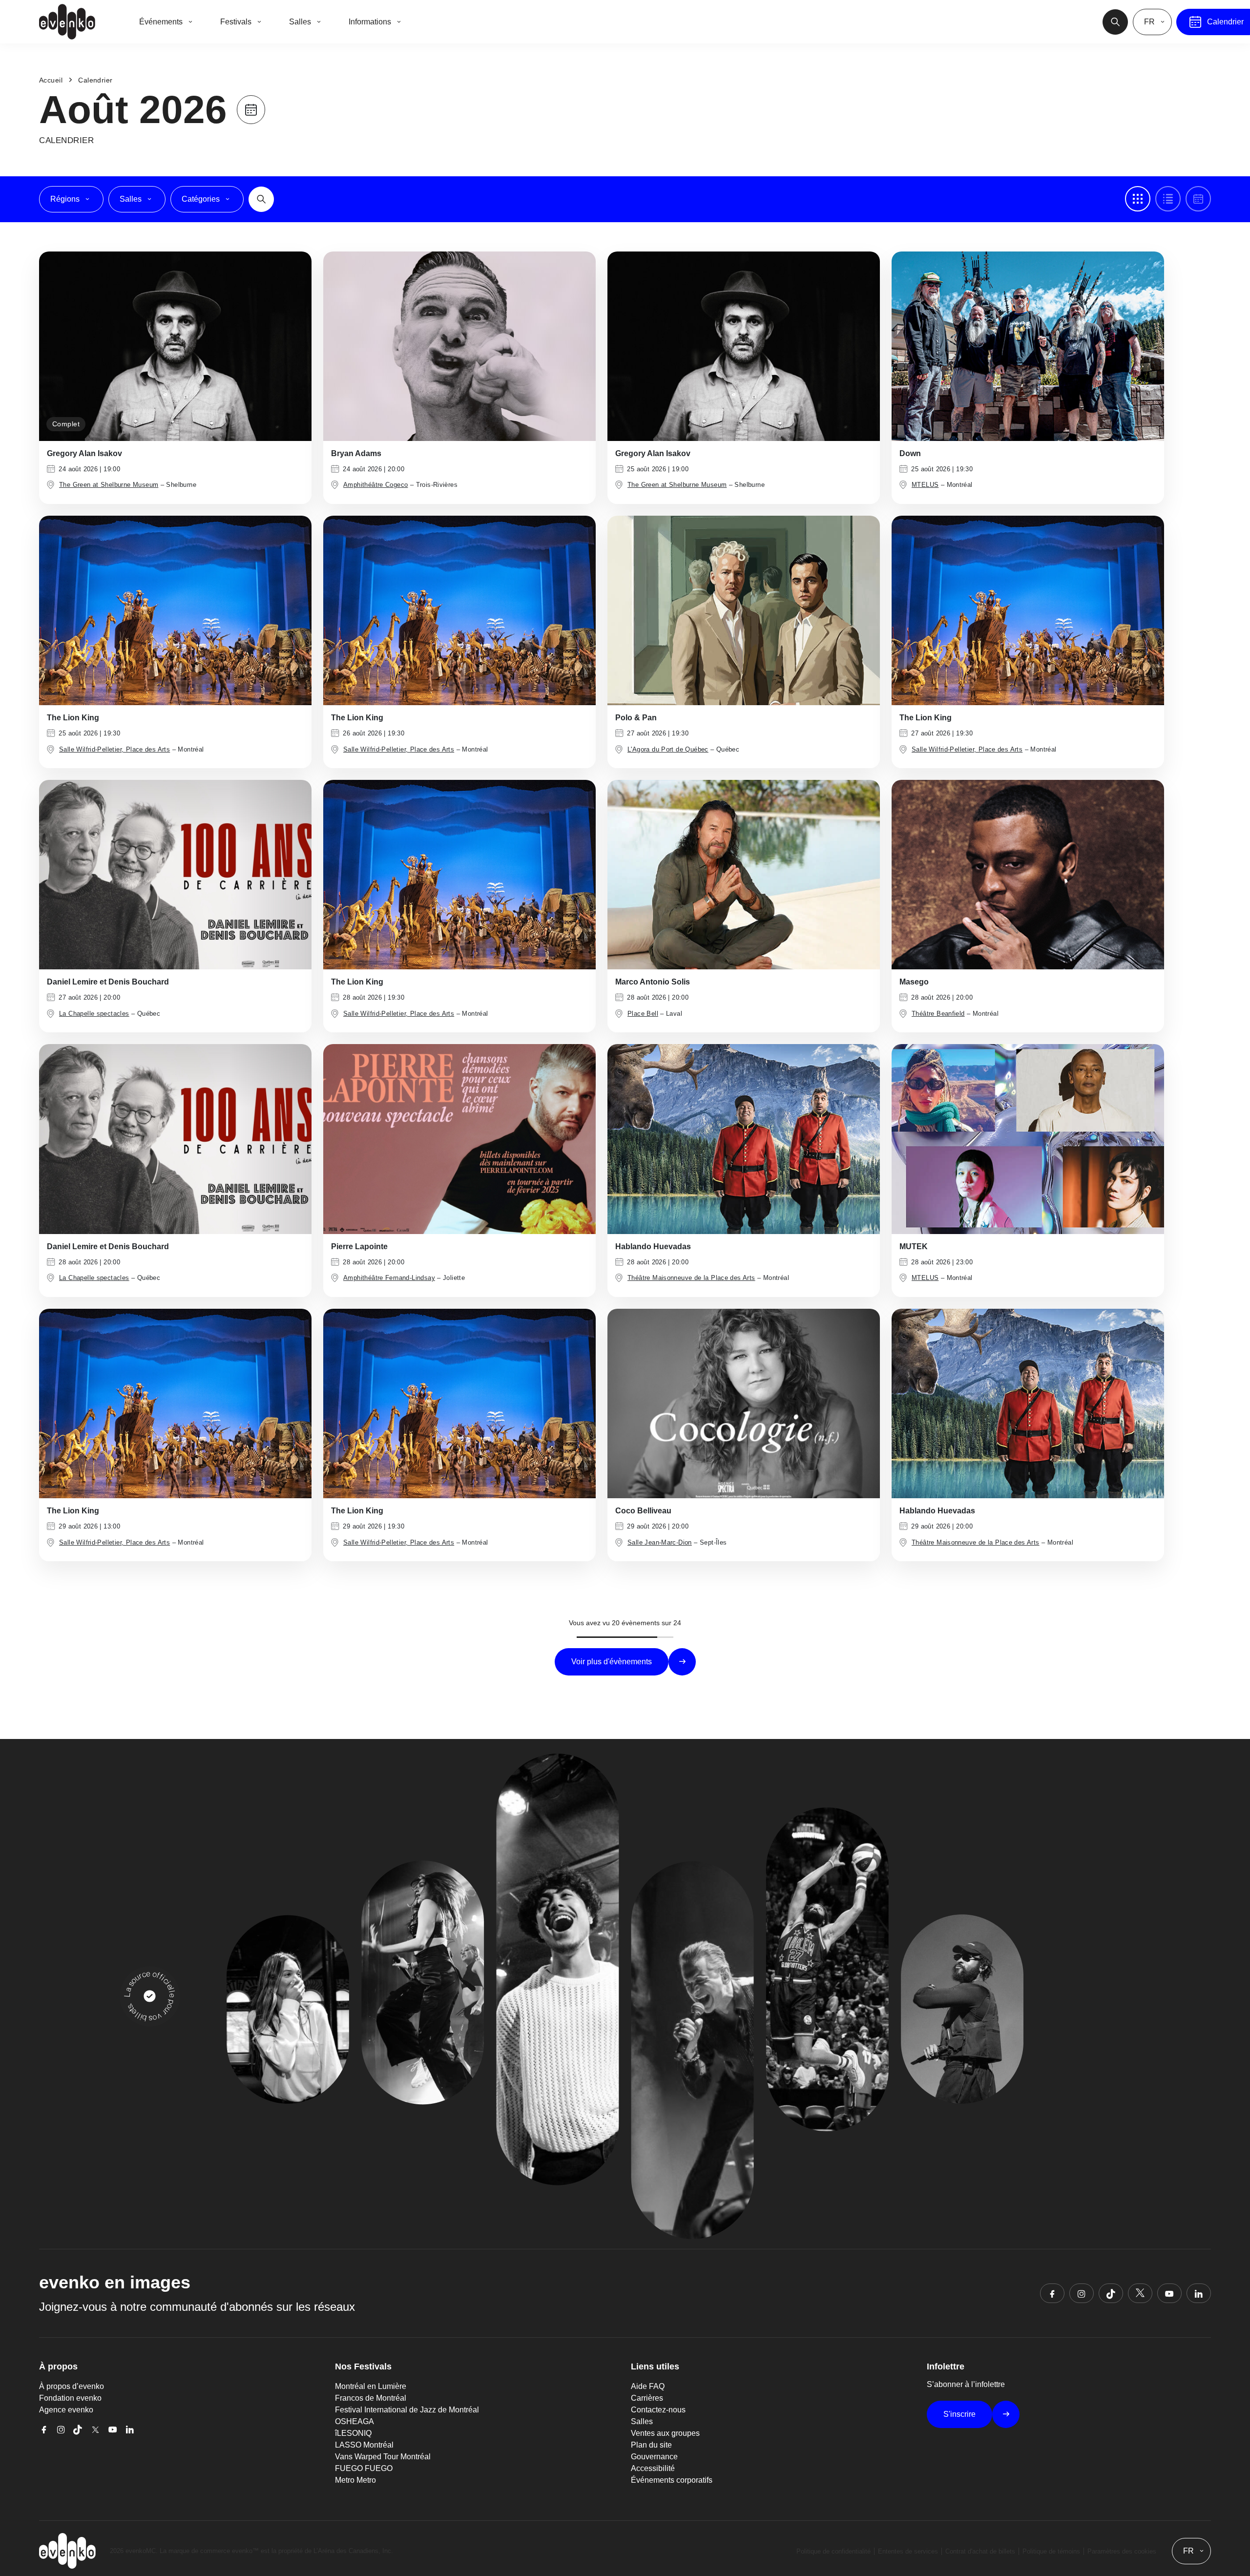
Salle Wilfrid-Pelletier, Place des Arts (115, 749)
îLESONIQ (353, 2433)
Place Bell (643, 1014)
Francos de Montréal (371, 2398)
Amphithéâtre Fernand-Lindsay (389, 1278)
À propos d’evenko (72, 2386)
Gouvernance (654, 2457)
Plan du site (651, 2445)
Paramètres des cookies (1122, 2551)
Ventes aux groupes (665, 2433)
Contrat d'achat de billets (980, 2551)
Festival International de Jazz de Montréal (407, 2410)
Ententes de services (908, 2551)
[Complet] (175, 346)
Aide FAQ (648, 2386)
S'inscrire (959, 2414)
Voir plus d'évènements (612, 1662)
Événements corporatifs (672, 2480)
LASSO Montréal (364, 2445)
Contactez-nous (658, 2410)
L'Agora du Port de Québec (668, 749)
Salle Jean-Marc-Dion (660, 1542)
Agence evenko (66, 2410)
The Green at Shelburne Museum (109, 485)
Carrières (647, 2398)
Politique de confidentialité (833, 2551)
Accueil (51, 80)
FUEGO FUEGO (364, 2468)
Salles (642, 2421)
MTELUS (925, 485)
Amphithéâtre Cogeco (375, 485)
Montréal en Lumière (371, 2386)
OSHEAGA (354, 2421)
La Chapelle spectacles (94, 1014)
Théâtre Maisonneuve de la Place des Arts (691, 1278)
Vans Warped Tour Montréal (383, 2457)
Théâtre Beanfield (938, 1014)
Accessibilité (653, 2468)
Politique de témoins (1051, 2551)
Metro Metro (355, 2480)
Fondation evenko (70, 2398)
